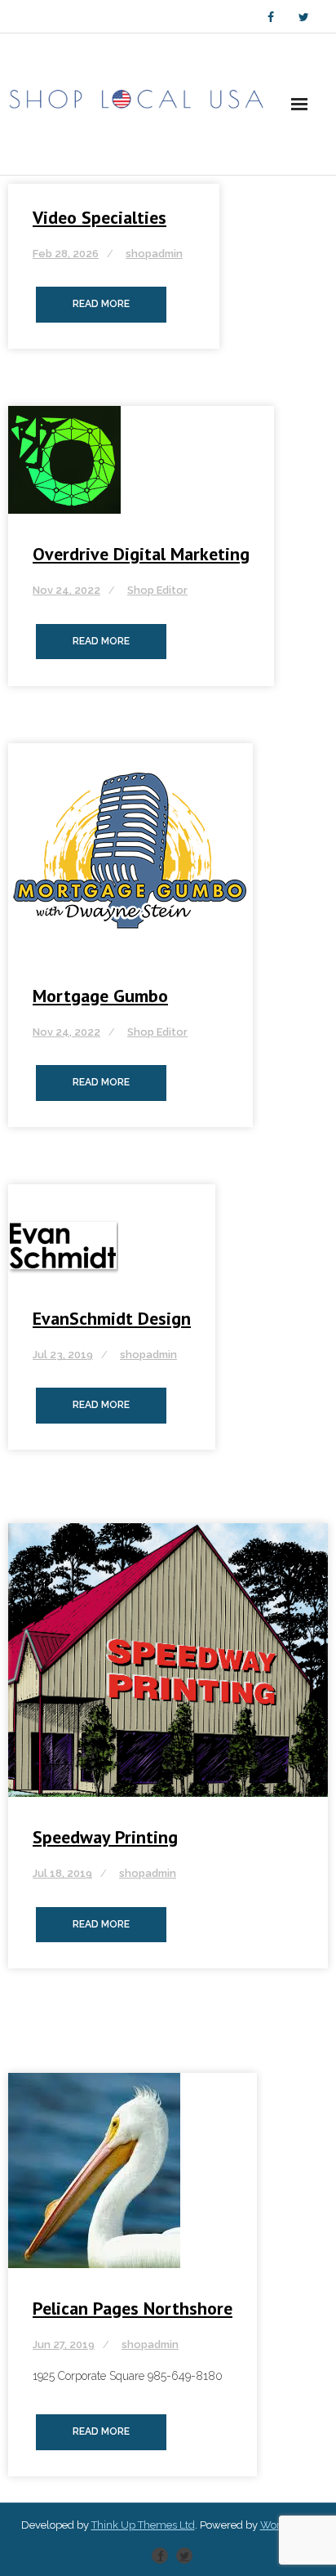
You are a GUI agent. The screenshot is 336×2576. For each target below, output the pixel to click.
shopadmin (154, 254)
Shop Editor (157, 590)
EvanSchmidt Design (112, 1318)
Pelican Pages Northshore (133, 2308)
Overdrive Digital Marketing (141, 554)
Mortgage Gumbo (100, 996)
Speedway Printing (105, 1837)
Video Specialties (99, 217)
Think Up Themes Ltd (143, 2525)
